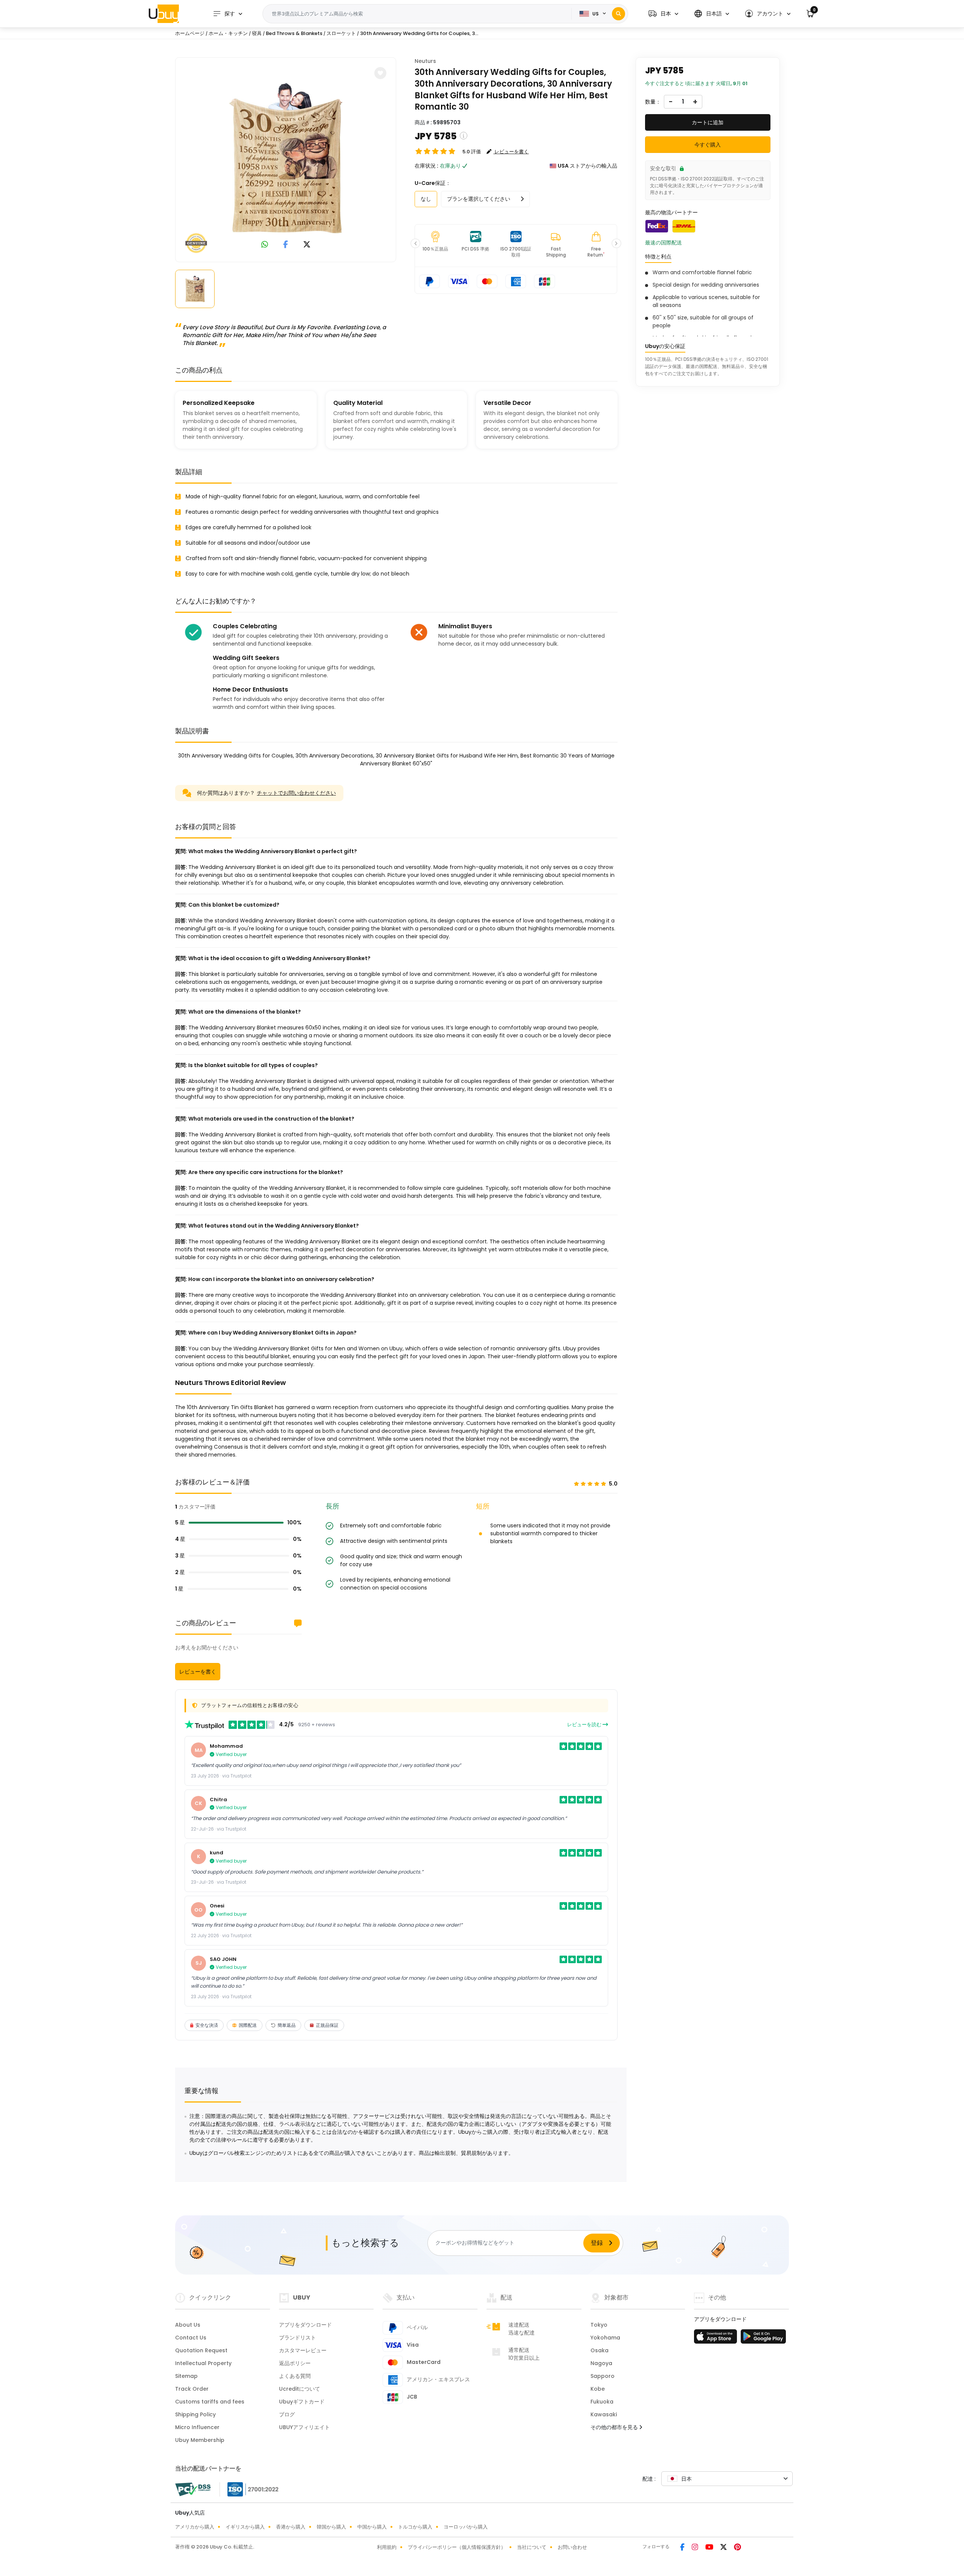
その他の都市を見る (615, 2427)
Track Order (192, 2389)
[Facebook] (683, 2548)
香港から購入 (291, 2527)
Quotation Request (201, 2350)
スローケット (341, 33)
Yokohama (605, 2338)
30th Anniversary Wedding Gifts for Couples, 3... (419, 33)
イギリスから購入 (245, 2527)
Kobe (598, 2389)
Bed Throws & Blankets (295, 33)
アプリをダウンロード (305, 2325)
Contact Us (191, 2338)
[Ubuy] (164, 14)
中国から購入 (372, 2527)
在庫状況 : (426, 166)
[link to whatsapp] (265, 245)
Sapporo (602, 2376)
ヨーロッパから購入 (466, 2527)
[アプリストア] (717, 2339)
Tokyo (599, 2325)
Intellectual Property (203, 2363)
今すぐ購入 (708, 145)
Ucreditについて (300, 2389)
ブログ (287, 2414)
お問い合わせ (572, 2547)
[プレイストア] (763, 2339)
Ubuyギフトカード (302, 2402)
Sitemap (186, 2376)
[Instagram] (696, 2548)
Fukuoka (602, 2402)
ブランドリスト (297, 2338)
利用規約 (387, 2547)
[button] (663, 14)
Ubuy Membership (200, 2440)
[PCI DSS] (193, 2489)
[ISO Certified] (249, 2489)
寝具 (257, 33)
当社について (532, 2547)
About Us (188, 2325)
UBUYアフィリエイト (304, 2427)
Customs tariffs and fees (210, 2402)
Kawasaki (604, 2414)
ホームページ (190, 33)
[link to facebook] (286, 245)
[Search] (619, 14)
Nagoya (601, 2363)
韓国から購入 (331, 2527)
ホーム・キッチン (228, 33)
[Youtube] (710, 2548)
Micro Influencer (197, 2427)
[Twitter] (724, 2548)
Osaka (599, 2350)
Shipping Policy (195, 2414)
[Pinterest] (737, 2548)
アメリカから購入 (195, 2527)
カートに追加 (708, 122)
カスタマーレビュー (303, 2350)
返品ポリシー (295, 2363)
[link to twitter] (307, 245)
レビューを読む (585, 1725)
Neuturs (425, 61)
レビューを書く (198, 1672)
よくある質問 (295, 2376)
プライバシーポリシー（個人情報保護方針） (457, 2547)
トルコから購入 (415, 2527)
